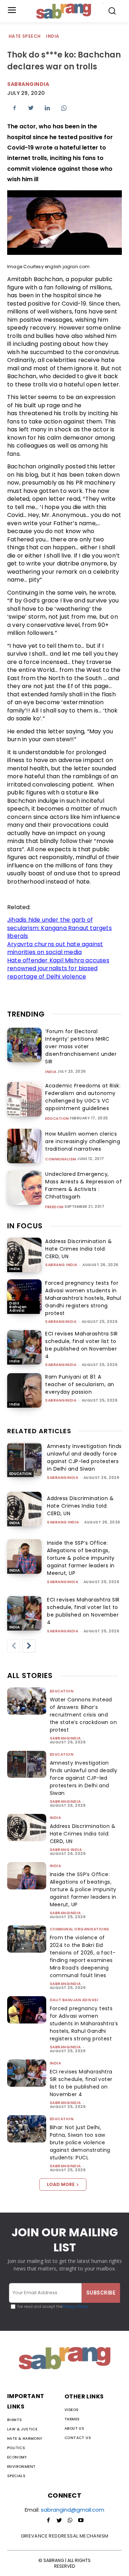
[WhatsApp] (64, 108)
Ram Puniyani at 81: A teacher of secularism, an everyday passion (80, 1384)
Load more (61, 2184)
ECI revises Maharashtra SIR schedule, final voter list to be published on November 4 (82, 1345)
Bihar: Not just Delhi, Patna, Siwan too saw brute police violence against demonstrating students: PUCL (80, 2142)
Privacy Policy (75, 2307)
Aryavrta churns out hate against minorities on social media (55, 948)
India (52, 36)
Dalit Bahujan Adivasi (18, 1307)
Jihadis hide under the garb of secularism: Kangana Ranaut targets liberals (59, 928)
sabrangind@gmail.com (73, 2510)
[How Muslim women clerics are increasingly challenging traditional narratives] (24, 1146)
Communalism (61, 1159)
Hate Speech (25, 36)
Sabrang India (61, 1265)
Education (57, 1119)
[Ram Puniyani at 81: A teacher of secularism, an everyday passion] (24, 1390)
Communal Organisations (80, 1929)
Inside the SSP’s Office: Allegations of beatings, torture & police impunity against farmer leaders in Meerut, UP (81, 1558)
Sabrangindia (28, 84)
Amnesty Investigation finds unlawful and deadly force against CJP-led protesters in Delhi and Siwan (84, 1457)
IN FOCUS (25, 1226)
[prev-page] (14, 1646)
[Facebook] (14, 108)
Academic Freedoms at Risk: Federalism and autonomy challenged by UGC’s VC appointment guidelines (83, 1097)
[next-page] (29, 1646)
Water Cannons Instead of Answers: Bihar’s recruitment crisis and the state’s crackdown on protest (83, 1715)
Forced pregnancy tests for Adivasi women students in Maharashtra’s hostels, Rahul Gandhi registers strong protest (83, 1298)
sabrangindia (61, 1322)
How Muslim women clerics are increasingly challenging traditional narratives (83, 1141)
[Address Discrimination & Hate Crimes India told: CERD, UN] (24, 1255)
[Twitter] (31, 108)
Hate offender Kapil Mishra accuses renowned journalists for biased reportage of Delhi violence (58, 968)
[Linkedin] (47, 108)
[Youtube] (81, 2521)
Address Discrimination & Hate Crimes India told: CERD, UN (78, 1249)
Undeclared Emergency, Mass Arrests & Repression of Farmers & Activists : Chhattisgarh (83, 1185)
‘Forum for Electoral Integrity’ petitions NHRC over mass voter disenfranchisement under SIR (81, 1046)
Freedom (54, 1207)
